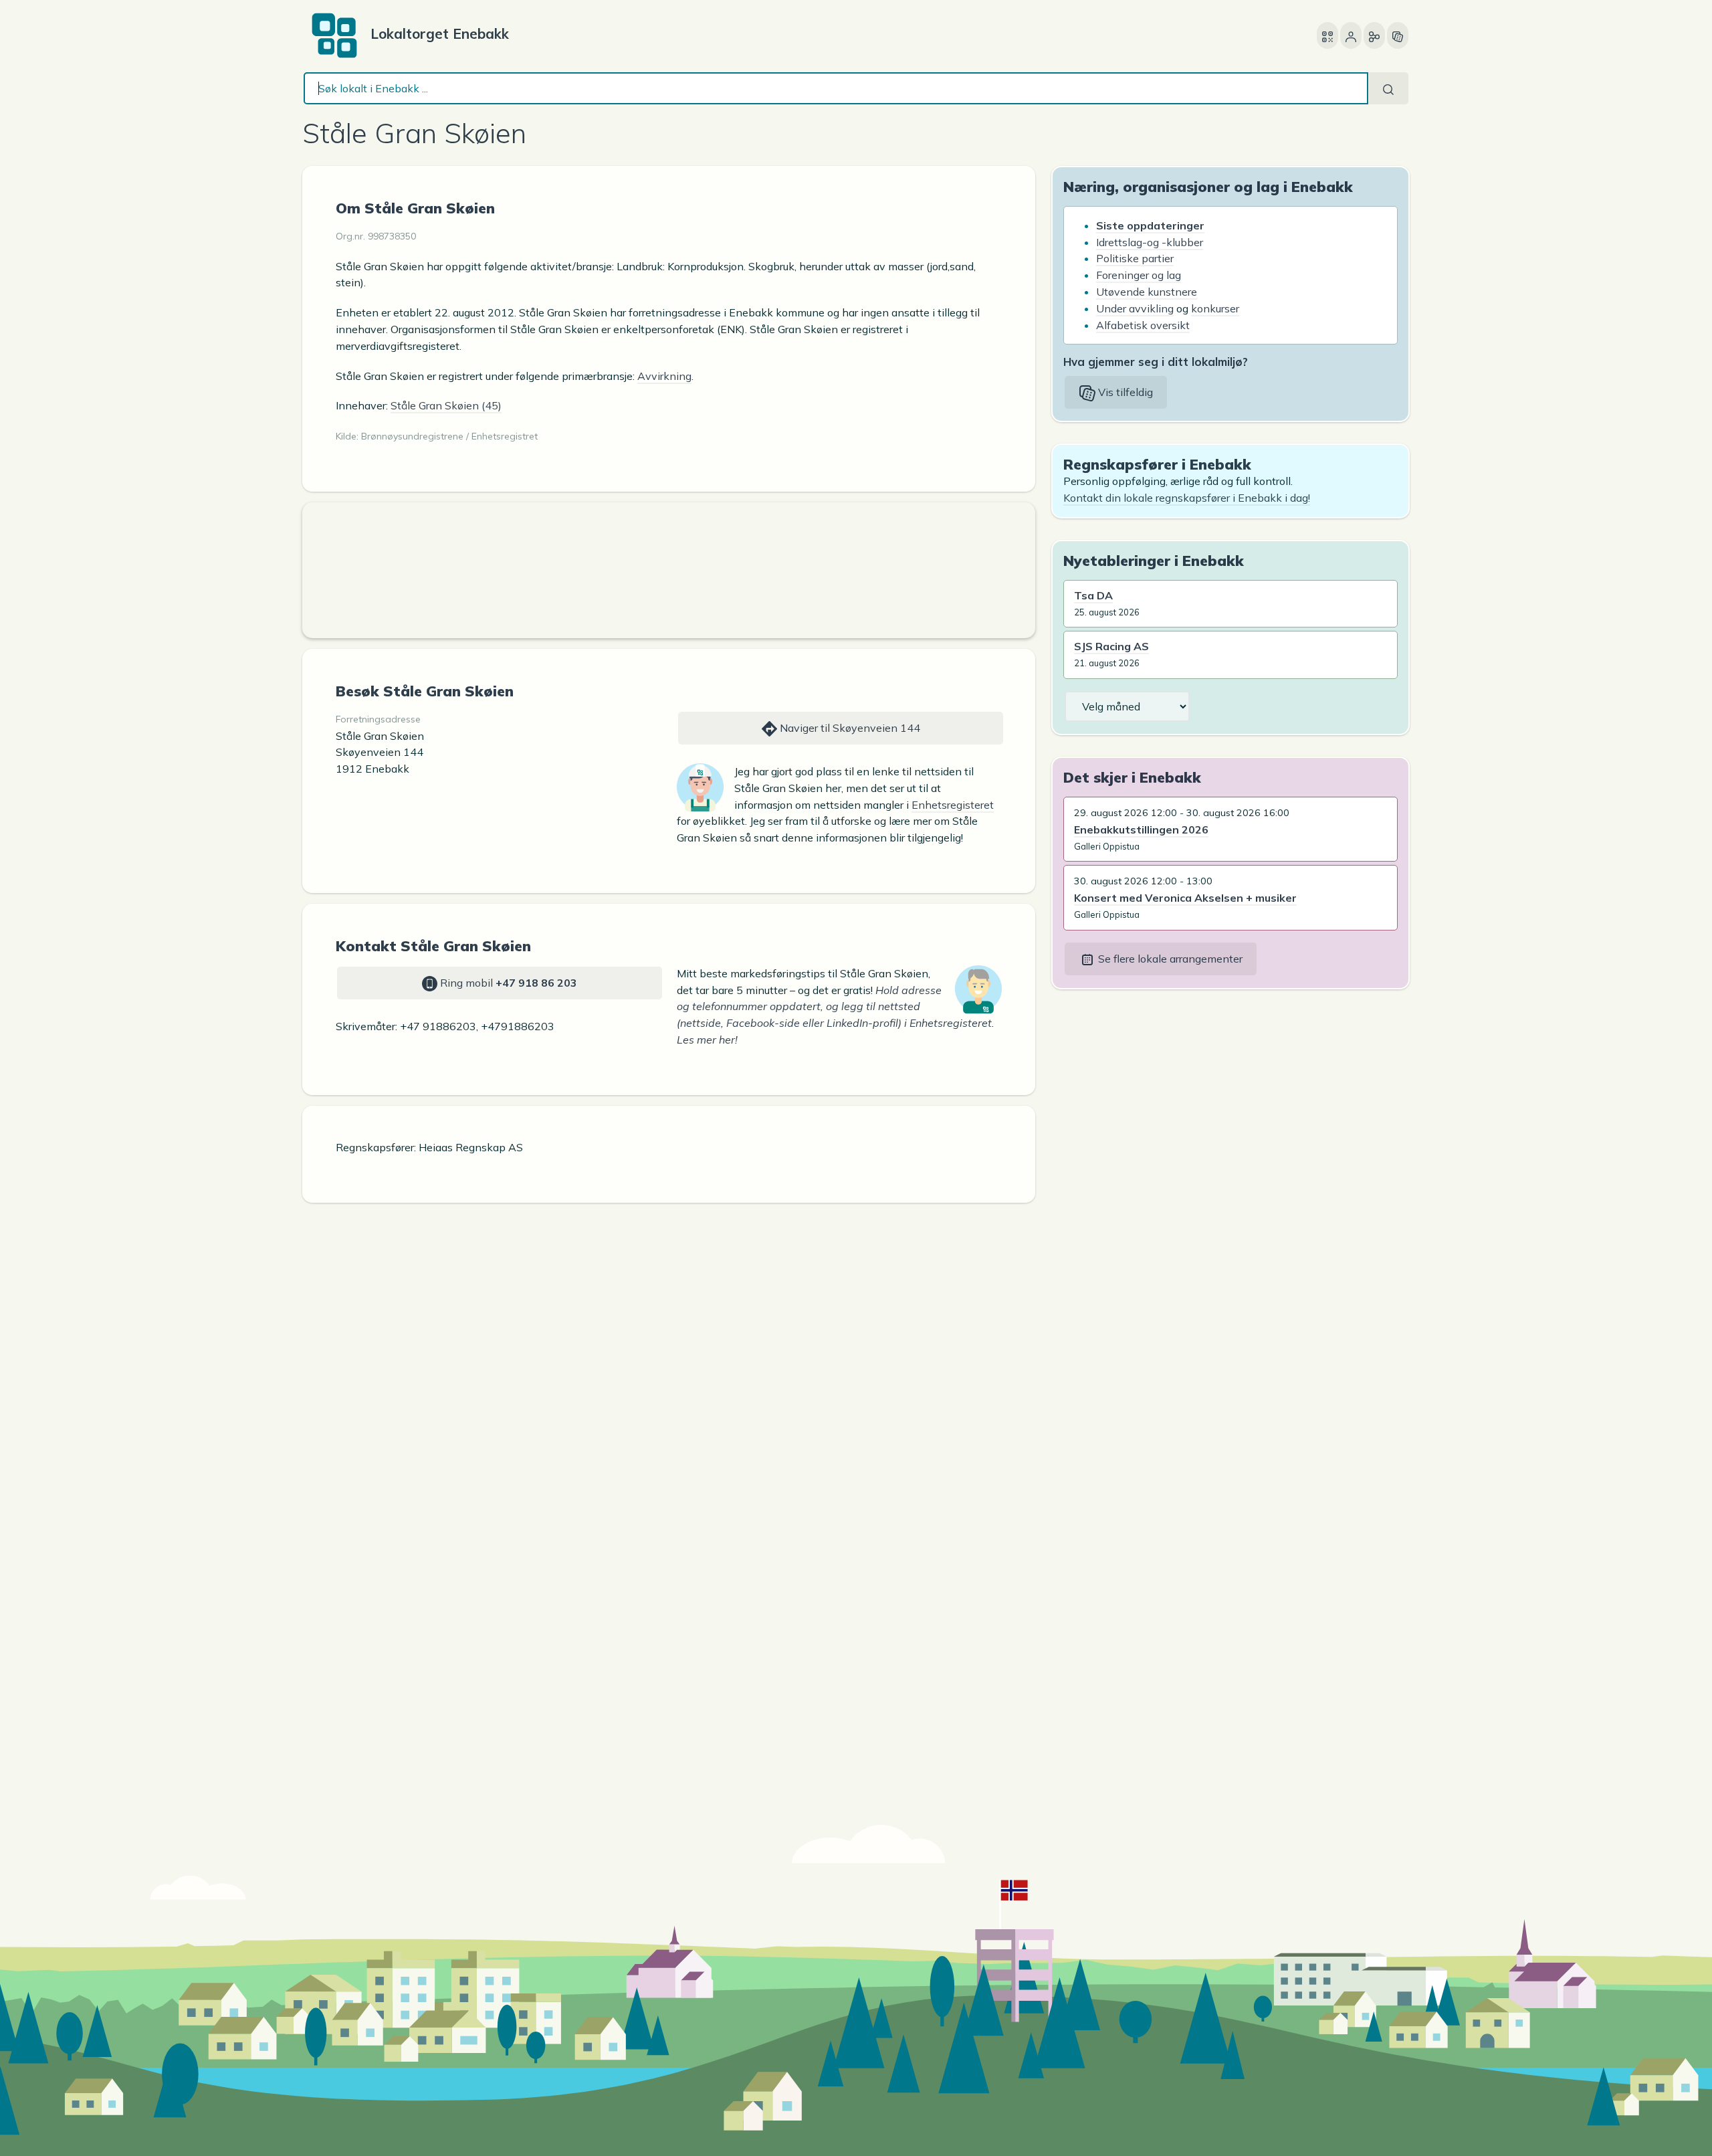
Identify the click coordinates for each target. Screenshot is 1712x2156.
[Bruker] (1351, 35)
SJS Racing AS (1111, 646)
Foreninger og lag (1139, 275)
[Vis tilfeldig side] (1398, 35)
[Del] (1374, 35)
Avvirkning (664, 376)
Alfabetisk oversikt (1143, 325)
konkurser (1215, 308)
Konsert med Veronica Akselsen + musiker (1185, 898)
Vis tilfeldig (1124, 392)
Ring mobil (507, 983)
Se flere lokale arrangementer (1169, 959)
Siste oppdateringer (1150, 225)
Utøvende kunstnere (1147, 292)
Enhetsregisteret (953, 805)
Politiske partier (1135, 258)
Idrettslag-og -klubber (1150, 242)
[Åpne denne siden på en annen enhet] (1327, 35)
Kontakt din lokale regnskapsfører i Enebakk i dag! (1187, 498)
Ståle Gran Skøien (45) (446, 405)
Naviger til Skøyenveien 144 (849, 728)
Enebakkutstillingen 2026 (1141, 829)
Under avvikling (1135, 308)
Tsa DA (1093, 595)
